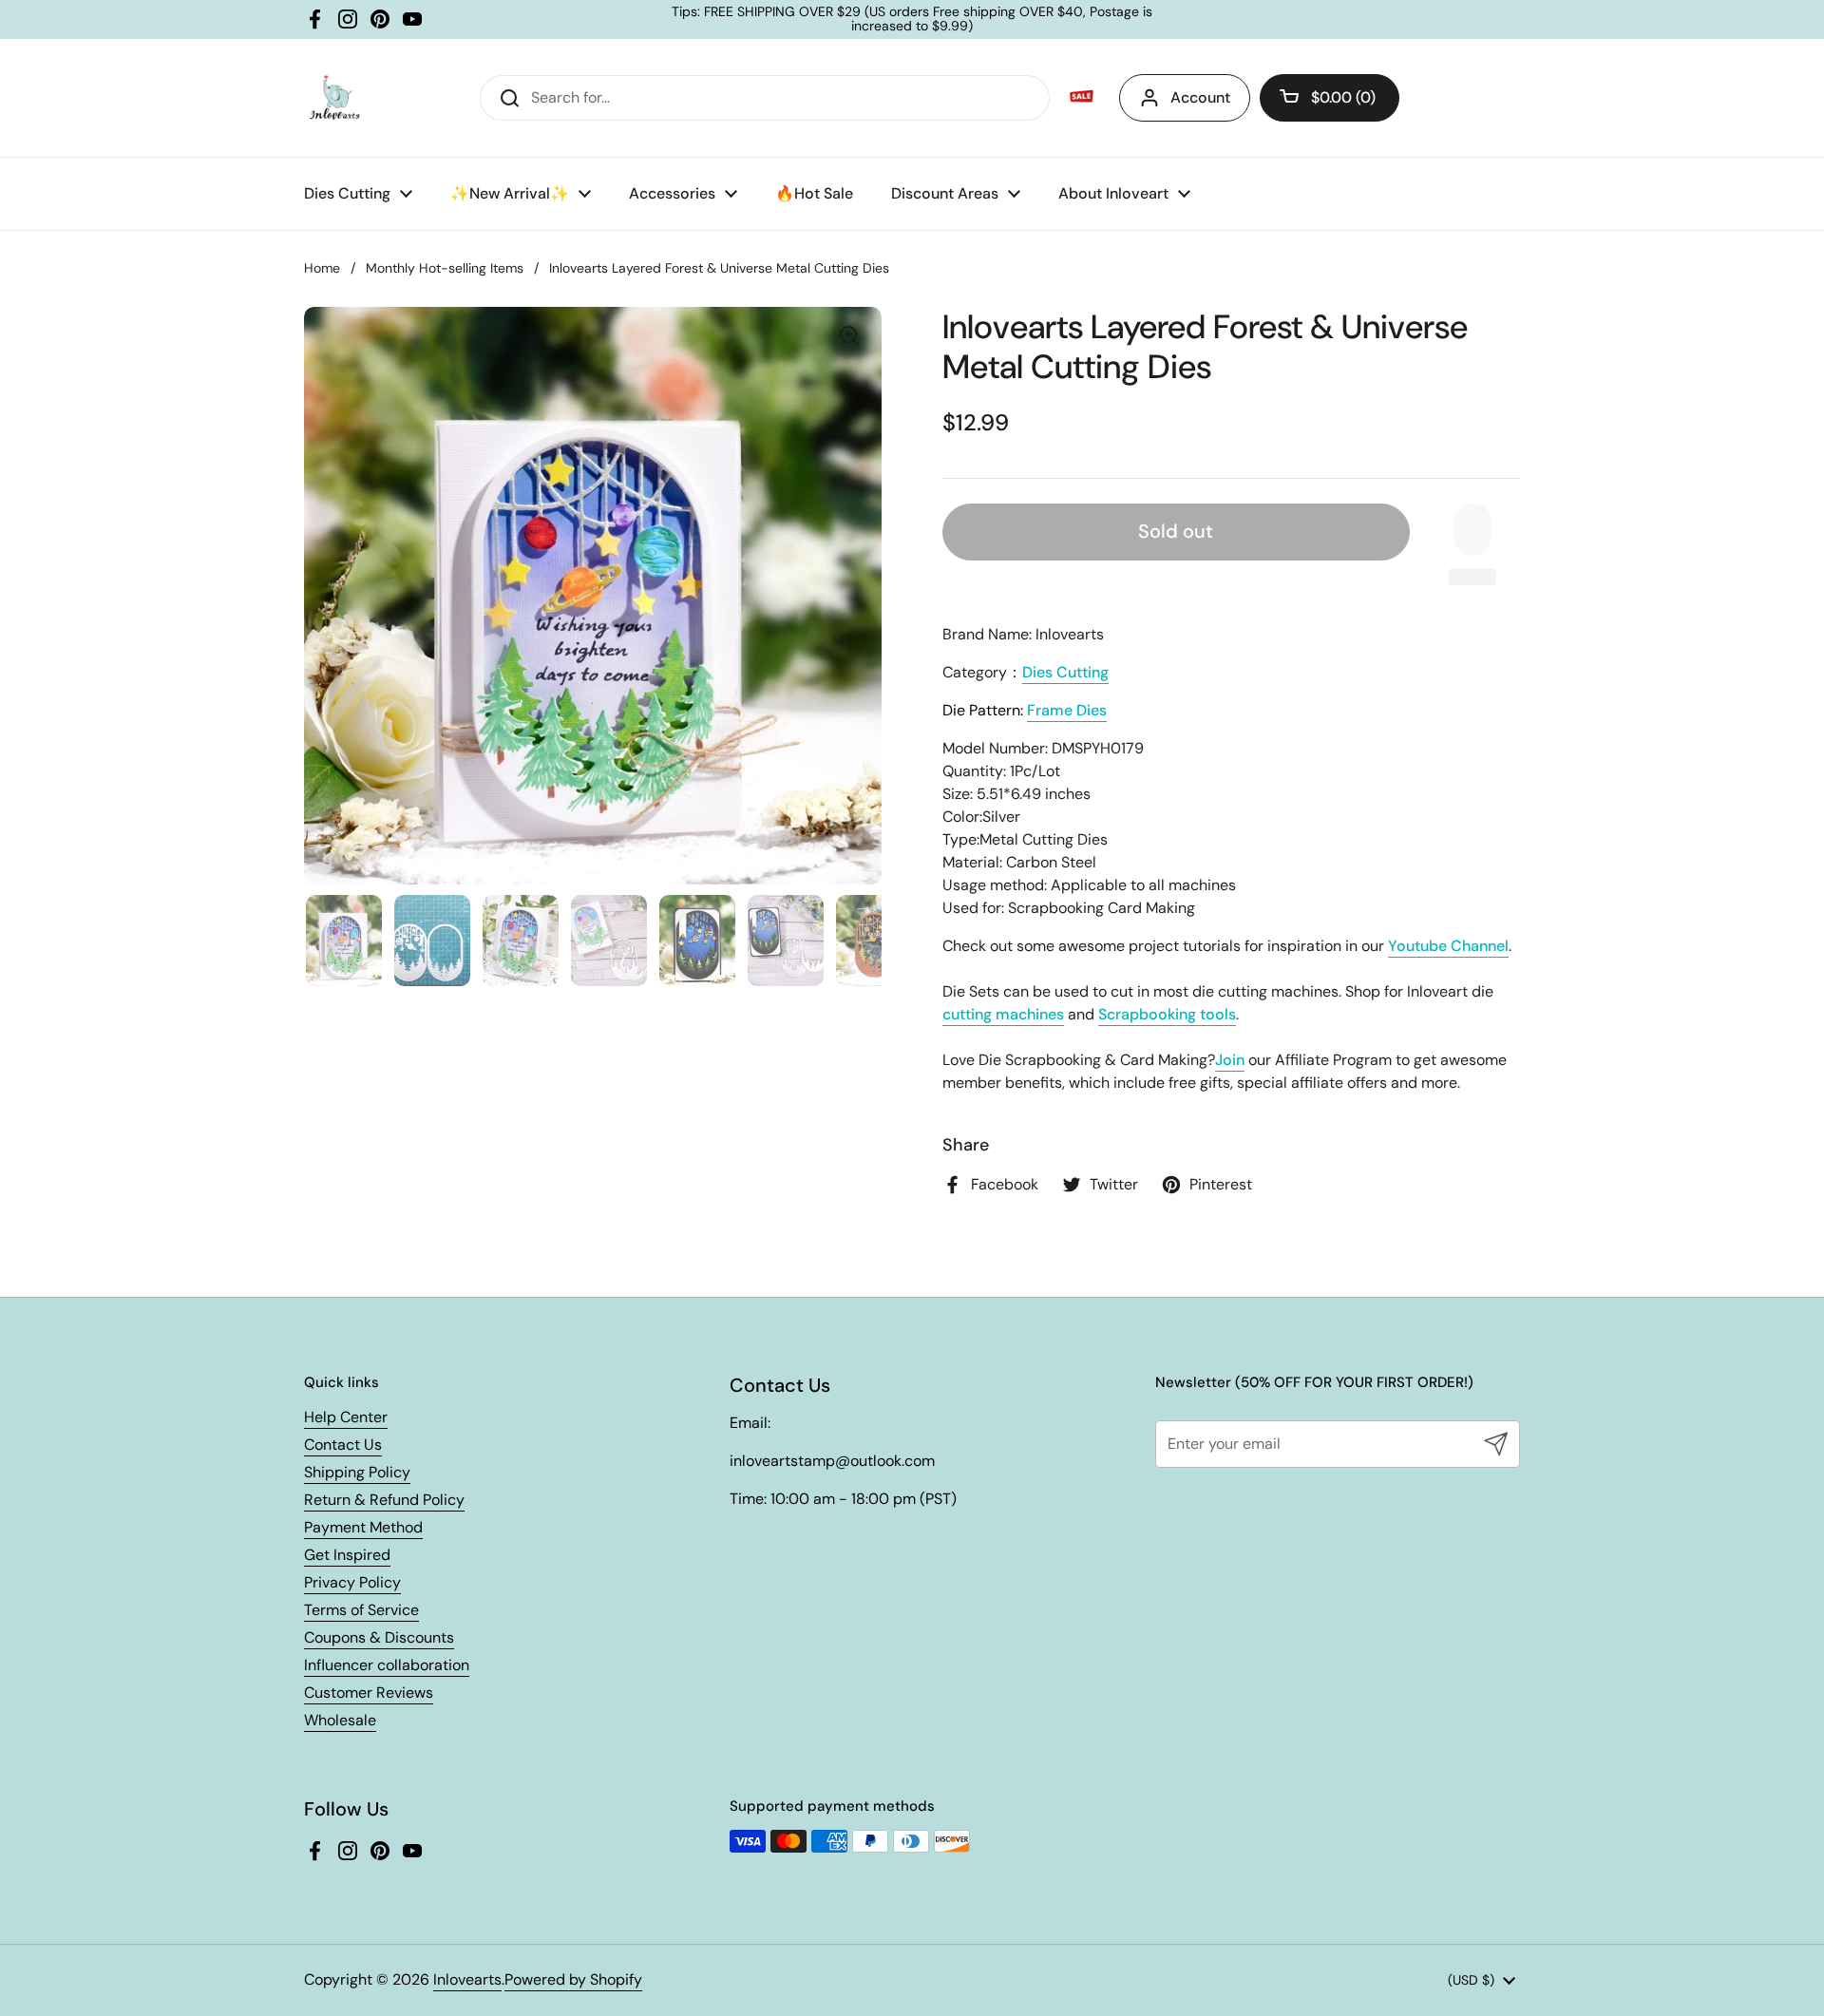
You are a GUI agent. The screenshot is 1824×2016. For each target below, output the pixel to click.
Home (322, 268)
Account (1200, 97)
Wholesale (340, 1720)
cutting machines (1003, 1014)
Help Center (346, 1417)
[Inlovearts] (334, 98)
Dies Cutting (1065, 672)
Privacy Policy (352, 1582)
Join (1230, 1060)
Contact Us (343, 1445)
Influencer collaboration (387, 1665)
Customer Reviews (369, 1693)
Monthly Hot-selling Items (445, 268)
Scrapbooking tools (1167, 1014)
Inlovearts (467, 1979)
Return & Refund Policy (384, 1500)
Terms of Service (361, 1610)
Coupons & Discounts (379, 1637)
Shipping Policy (357, 1472)
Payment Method (363, 1527)
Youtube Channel (1448, 946)
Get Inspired (347, 1555)
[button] (1330, 98)
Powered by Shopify (573, 1979)
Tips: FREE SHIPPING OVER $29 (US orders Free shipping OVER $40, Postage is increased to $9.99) (912, 19)
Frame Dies (1067, 710)
